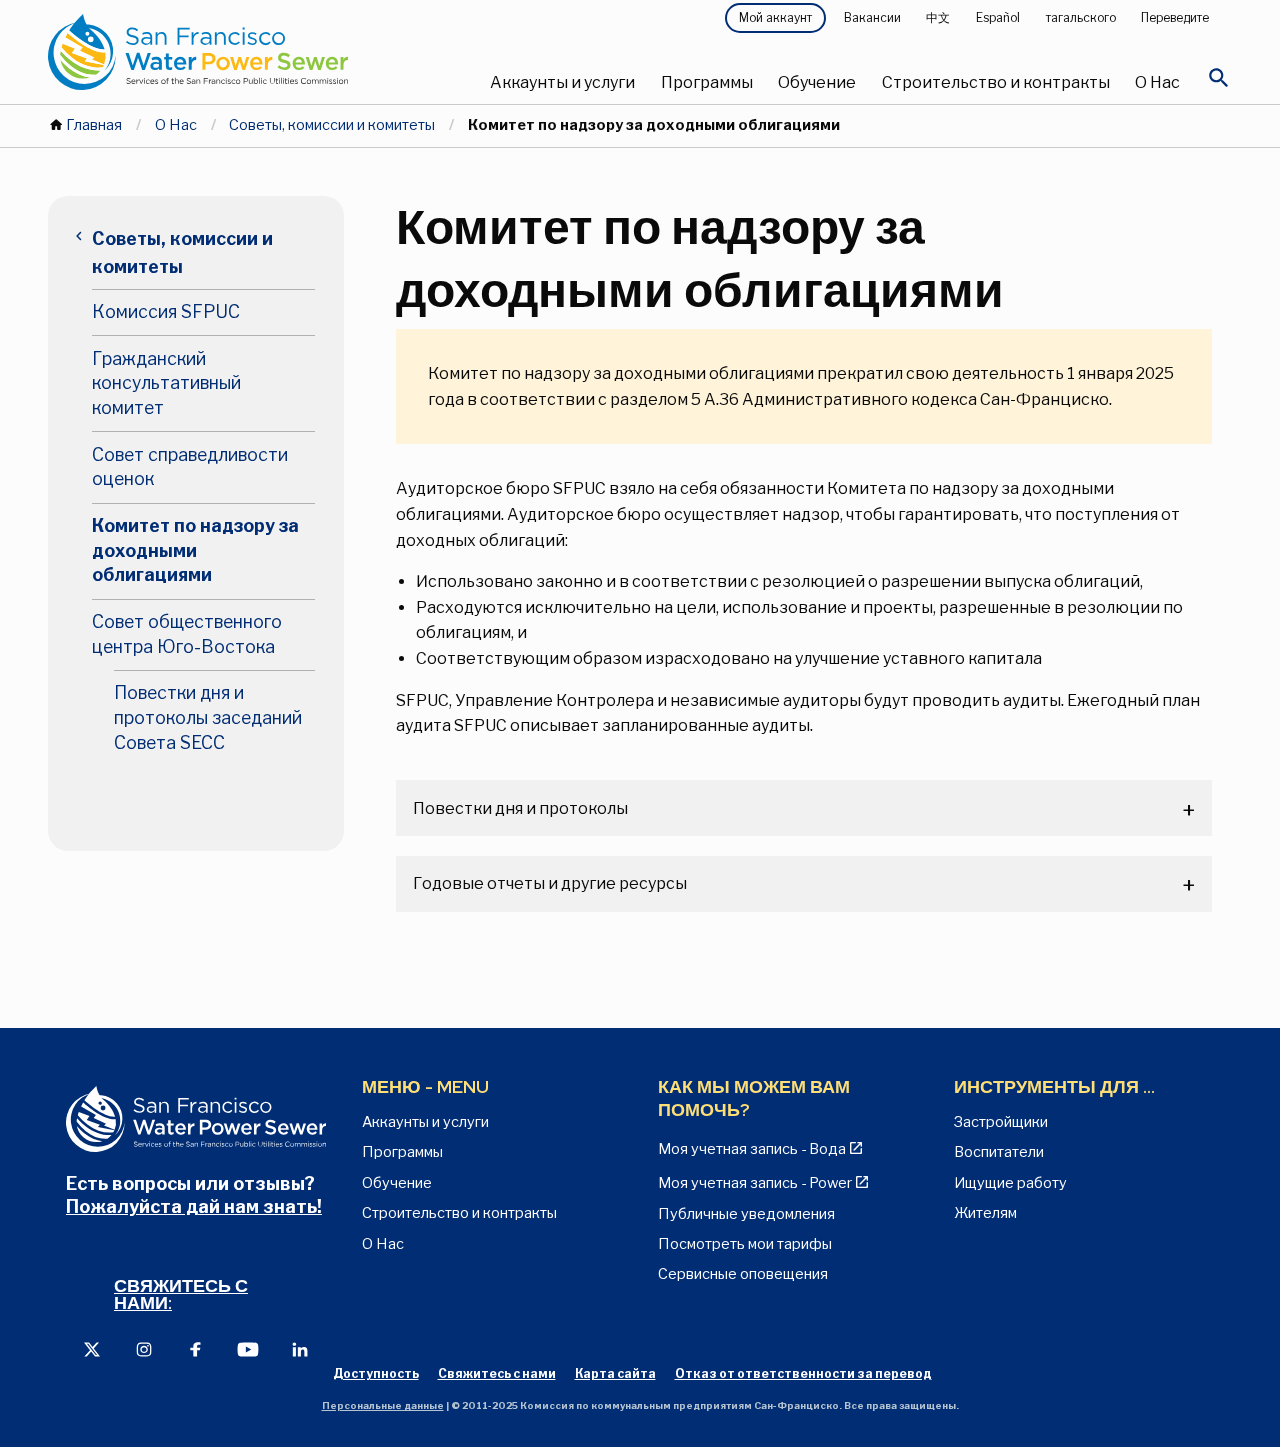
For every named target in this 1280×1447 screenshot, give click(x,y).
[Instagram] (144, 1348)
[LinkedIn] (300, 1348)
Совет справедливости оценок (190, 467)
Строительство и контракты (996, 82)
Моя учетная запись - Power (755, 1183)
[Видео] (248, 1348)
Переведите (1175, 17)
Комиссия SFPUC (166, 311)
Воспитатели (999, 1152)
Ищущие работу (1010, 1183)
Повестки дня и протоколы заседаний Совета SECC (208, 717)
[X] (92, 1348)
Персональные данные (383, 1405)
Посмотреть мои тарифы (745, 1244)
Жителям (985, 1213)
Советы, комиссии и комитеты (332, 125)
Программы (707, 82)
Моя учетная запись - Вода (752, 1149)
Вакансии (872, 17)
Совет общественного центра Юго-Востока (187, 634)
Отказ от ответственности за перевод (803, 1373)
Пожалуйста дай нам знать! (194, 1206)
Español (998, 17)
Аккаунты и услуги (562, 82)
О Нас (1157, 82)
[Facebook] (196, 1348)
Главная (94, 125)
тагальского (1081, 17)
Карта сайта (615, 1373)
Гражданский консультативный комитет (166, 383)
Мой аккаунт (775, 17)
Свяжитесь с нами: (181, 1294)
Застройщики (1001, 1122)
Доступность (376, 1373)
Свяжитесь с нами (497, 1373)
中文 (938, 17)
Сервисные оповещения (743, 1274)
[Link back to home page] (245, 52)
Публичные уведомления (746, 1214)
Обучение (817, 82)
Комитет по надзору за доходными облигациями (195, 550)
